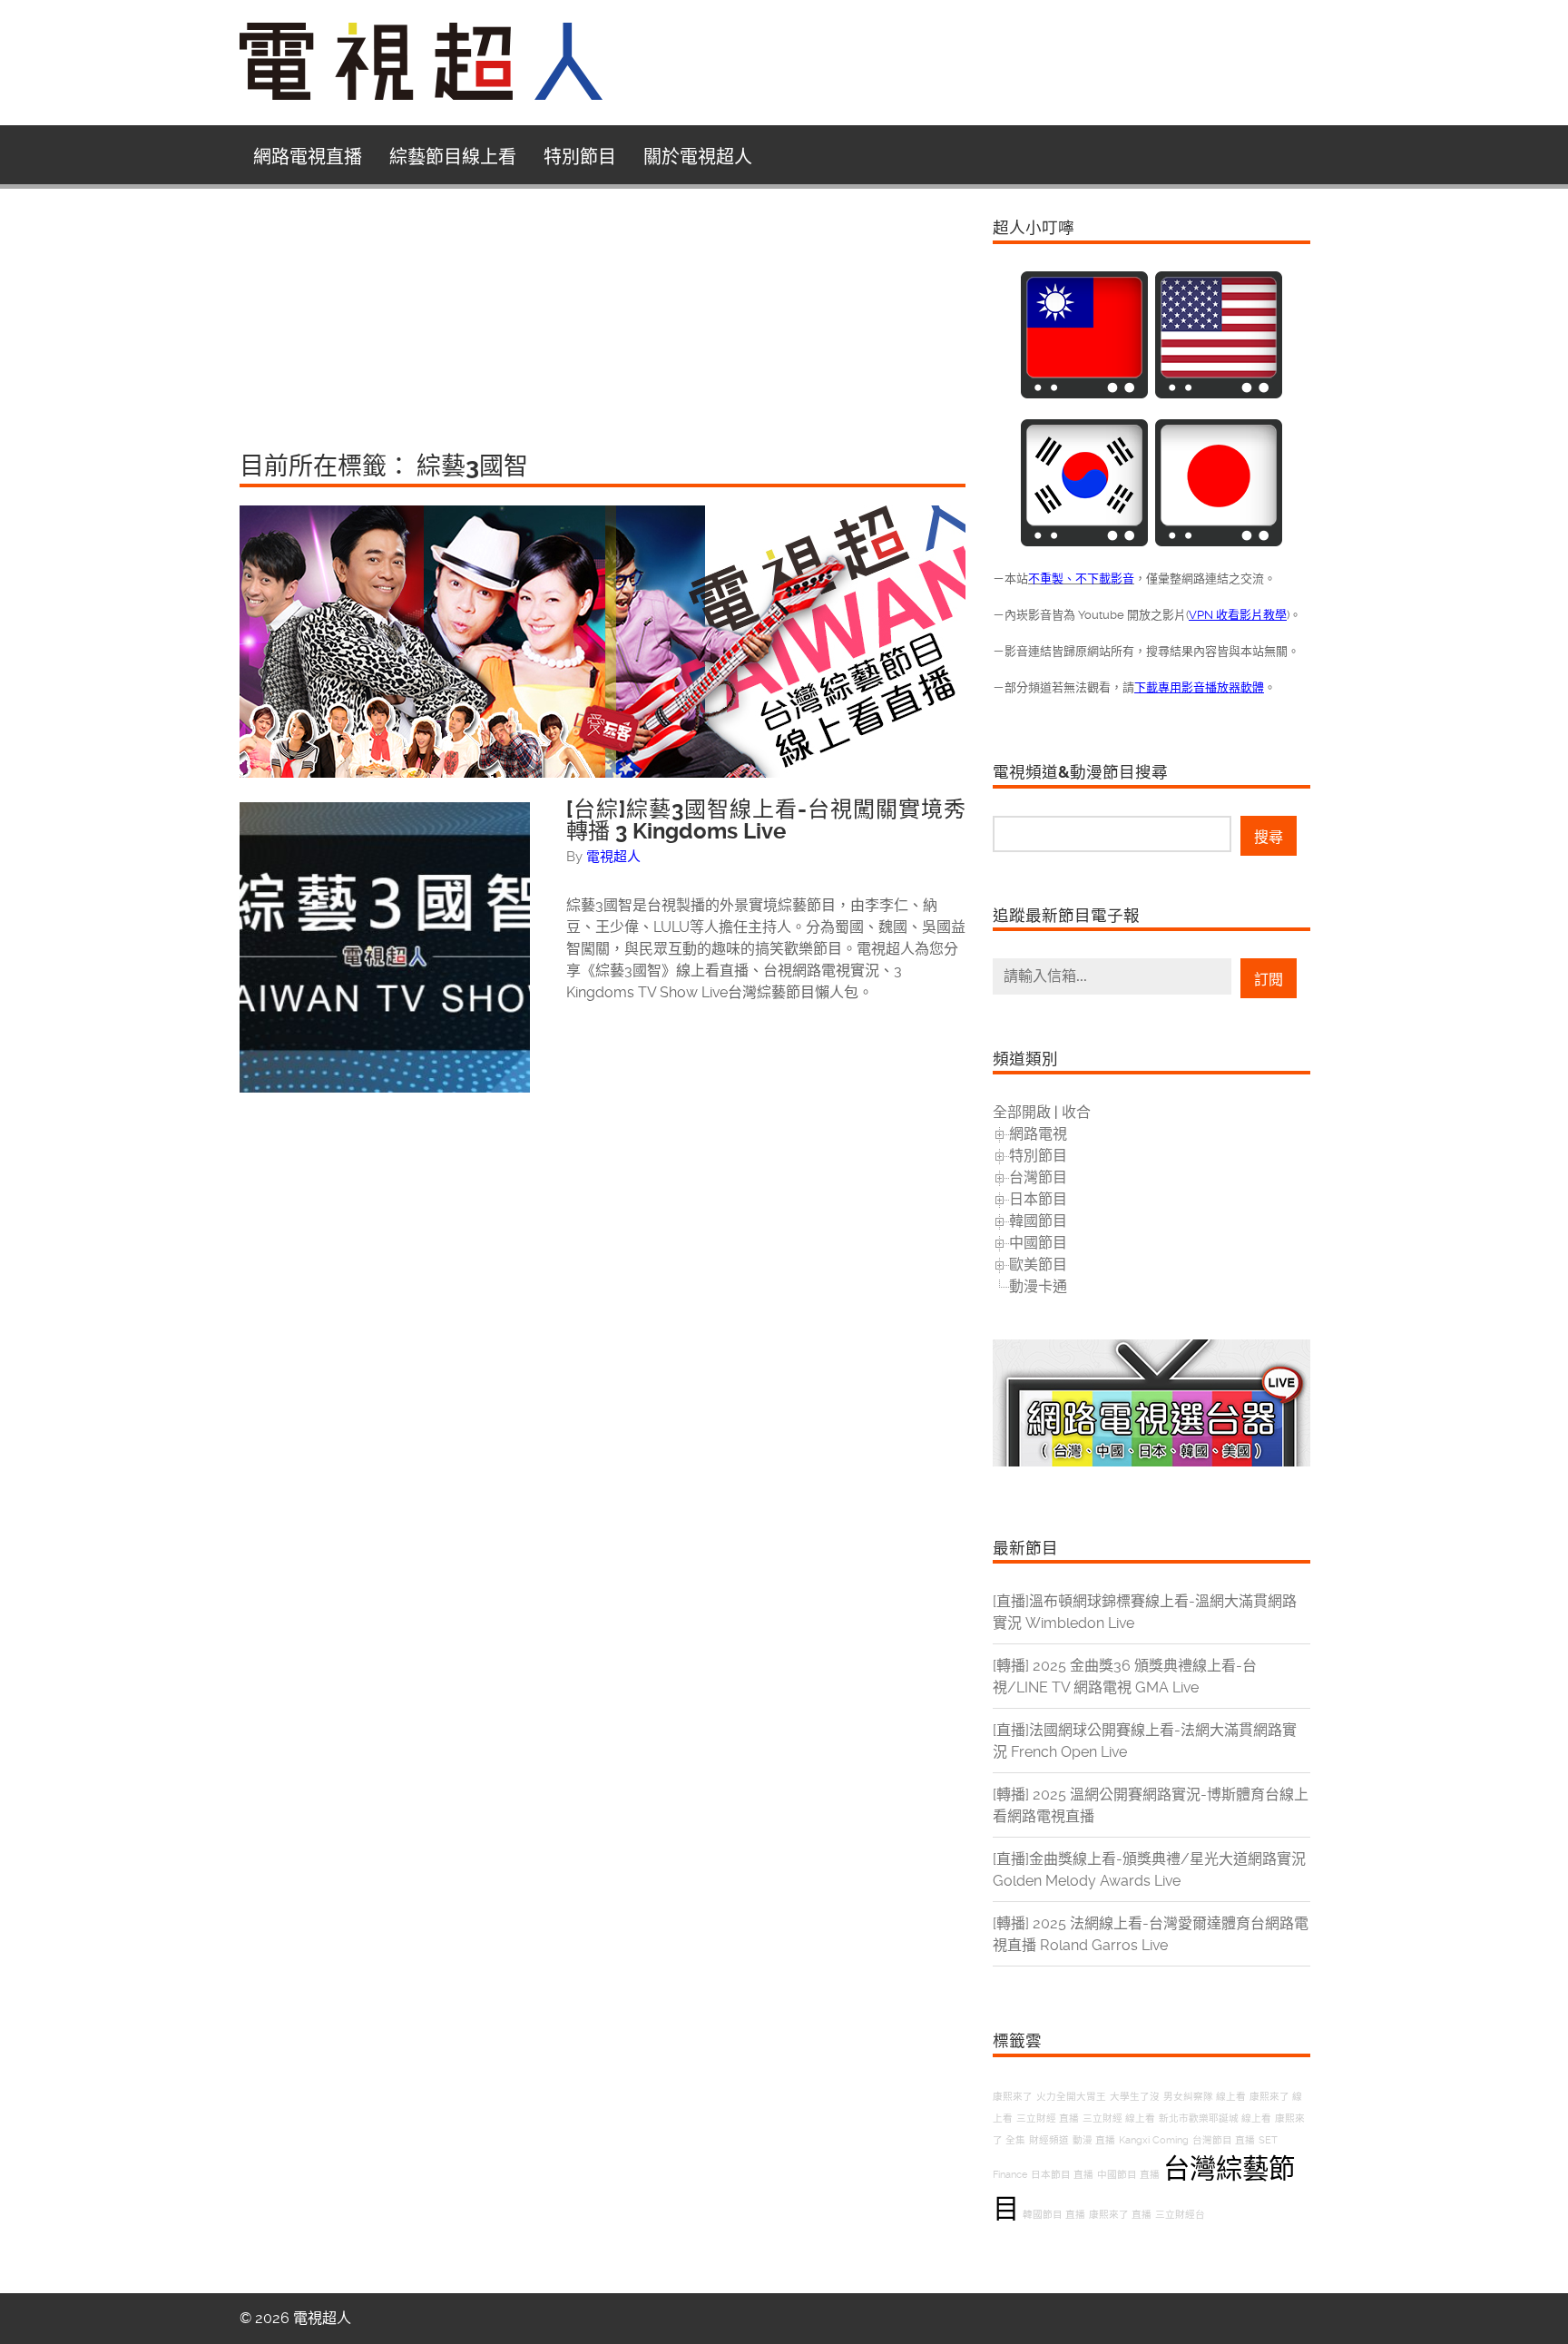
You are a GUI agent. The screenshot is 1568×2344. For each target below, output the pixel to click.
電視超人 (613, 857)
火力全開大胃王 (1071, 2097)
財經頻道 (1049, 2140)
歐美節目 (1038, 1265)
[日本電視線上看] (1219, 541)
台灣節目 (1038, 1177)
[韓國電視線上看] (1084, 541)
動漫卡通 (1038, 1286)
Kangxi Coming (1154, 2140)
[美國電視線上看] (1219, 393)
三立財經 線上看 (1119, 2118)
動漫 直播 (1094, 2140)
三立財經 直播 (1048, 2118)
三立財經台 (1180, 2215)
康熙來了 (1013, 2097)
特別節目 (580, 157)
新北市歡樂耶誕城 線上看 (1215, 2118)
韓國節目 (1038, 1221)
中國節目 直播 (1128, 2175)
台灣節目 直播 (1224, 2140)
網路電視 (1038, 1134)
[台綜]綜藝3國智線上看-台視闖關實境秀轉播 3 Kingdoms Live (766, 820)
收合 (1076, 1112)
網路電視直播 (308, 157)
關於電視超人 (698, 157)
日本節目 (1038, 1199)
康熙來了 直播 (1120, 2215)
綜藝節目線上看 (453, 157)
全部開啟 (1022, 1112)
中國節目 (1038, 1243)
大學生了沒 (1135, 2097)
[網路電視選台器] (1151, 1461)
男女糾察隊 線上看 (1205, 2097)
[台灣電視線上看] (1084, 393)
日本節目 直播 (1062, 2175)
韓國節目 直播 (1054, 2215)
